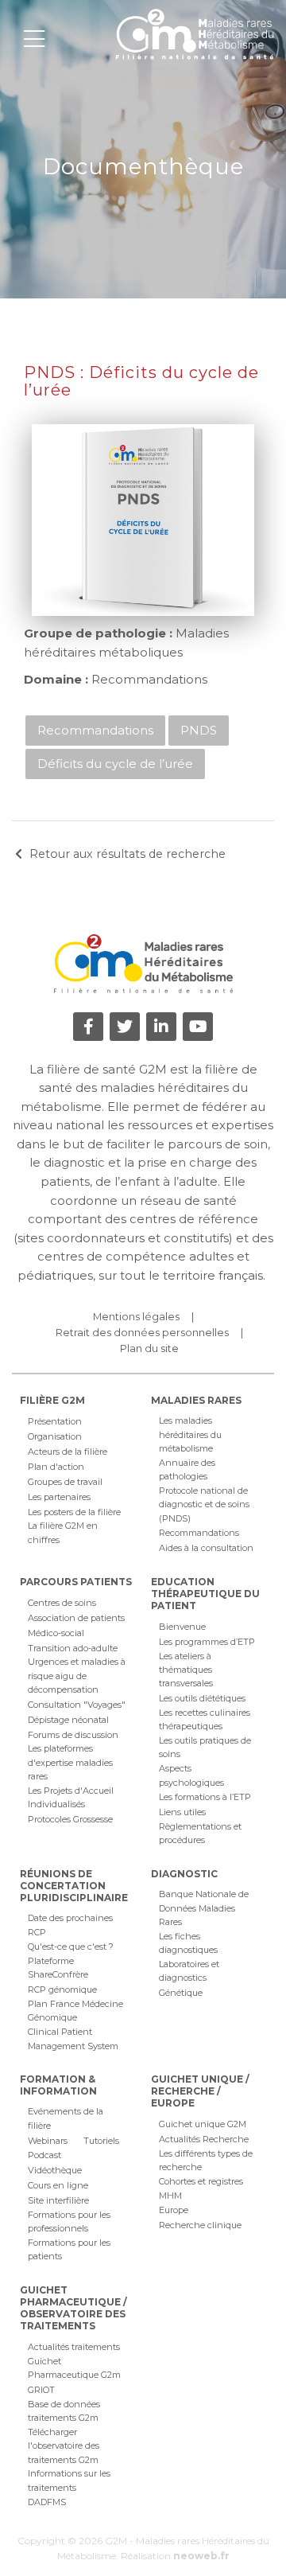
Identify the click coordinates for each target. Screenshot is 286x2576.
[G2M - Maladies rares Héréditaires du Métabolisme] (195, 34)
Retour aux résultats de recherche (128, 854)
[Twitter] (125, 1026)
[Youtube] (198, 1026)
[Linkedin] (161, 1026)
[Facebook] (88, 1026)
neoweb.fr (201, 2556)
